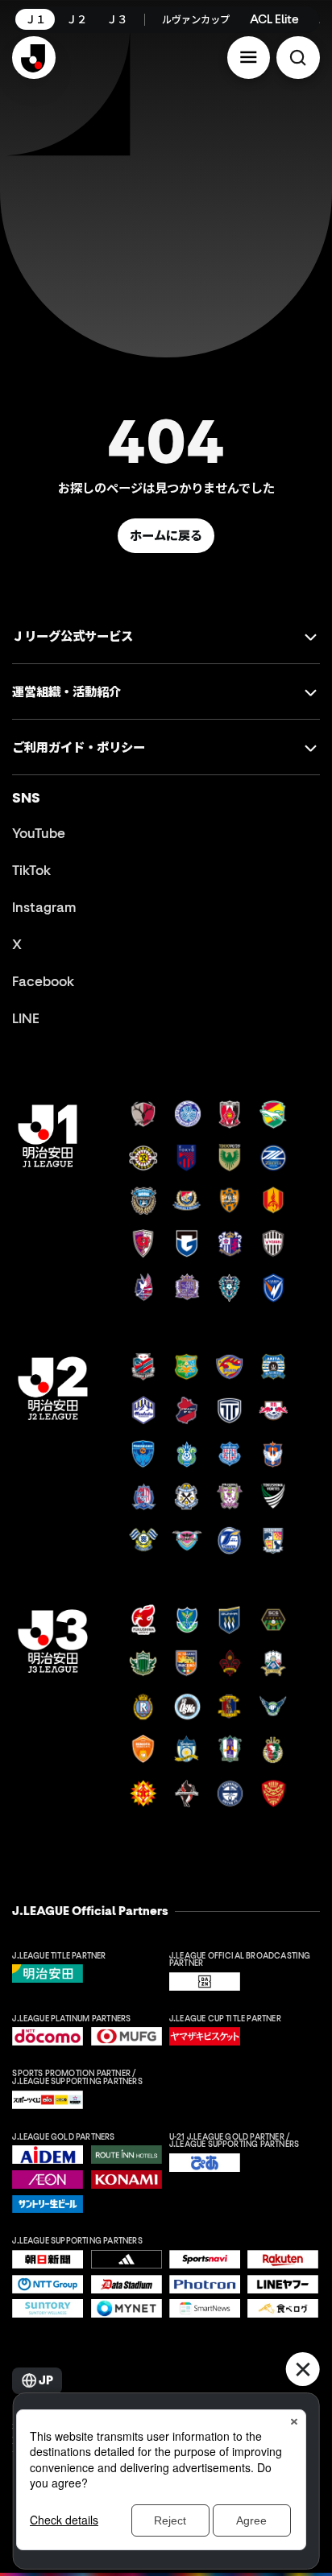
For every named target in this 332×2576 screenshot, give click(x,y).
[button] (249, 58)
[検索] (298, 58)
